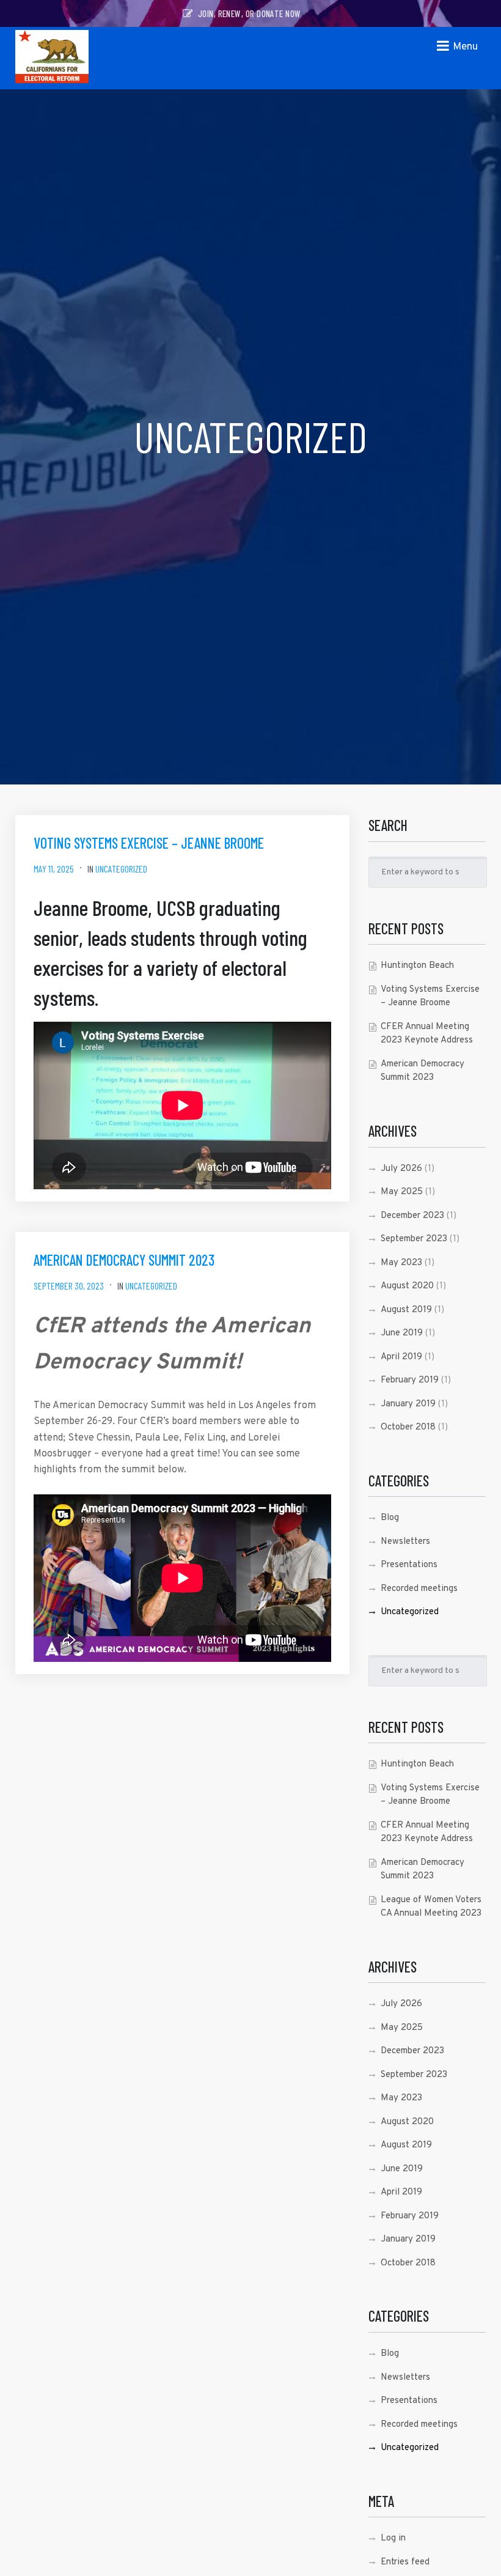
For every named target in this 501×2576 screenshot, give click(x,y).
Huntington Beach (417, 966)
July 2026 (401, 1169)
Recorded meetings (419, 1589)
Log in (393, 2538)
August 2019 (406, 1310)
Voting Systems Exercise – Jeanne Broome (149, 843)
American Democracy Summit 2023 (124, 1260)
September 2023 (414, 1239)
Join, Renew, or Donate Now (249, 13)
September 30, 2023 (69, 1286)
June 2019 (402, 1333)
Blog (390, 1518)
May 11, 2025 (54, 869)
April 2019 (401, 1357)
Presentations (409, 1565)
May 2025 (402, 1192)
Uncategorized (121, 869)
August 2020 (407, 1286)
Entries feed (405, 2562)
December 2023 (412, 1216)
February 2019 (410, 1380)
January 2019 (408, 1404)
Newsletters (405, 1542)
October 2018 (408, 1427)
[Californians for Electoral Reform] (52, 58)
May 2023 (401, 1263)
